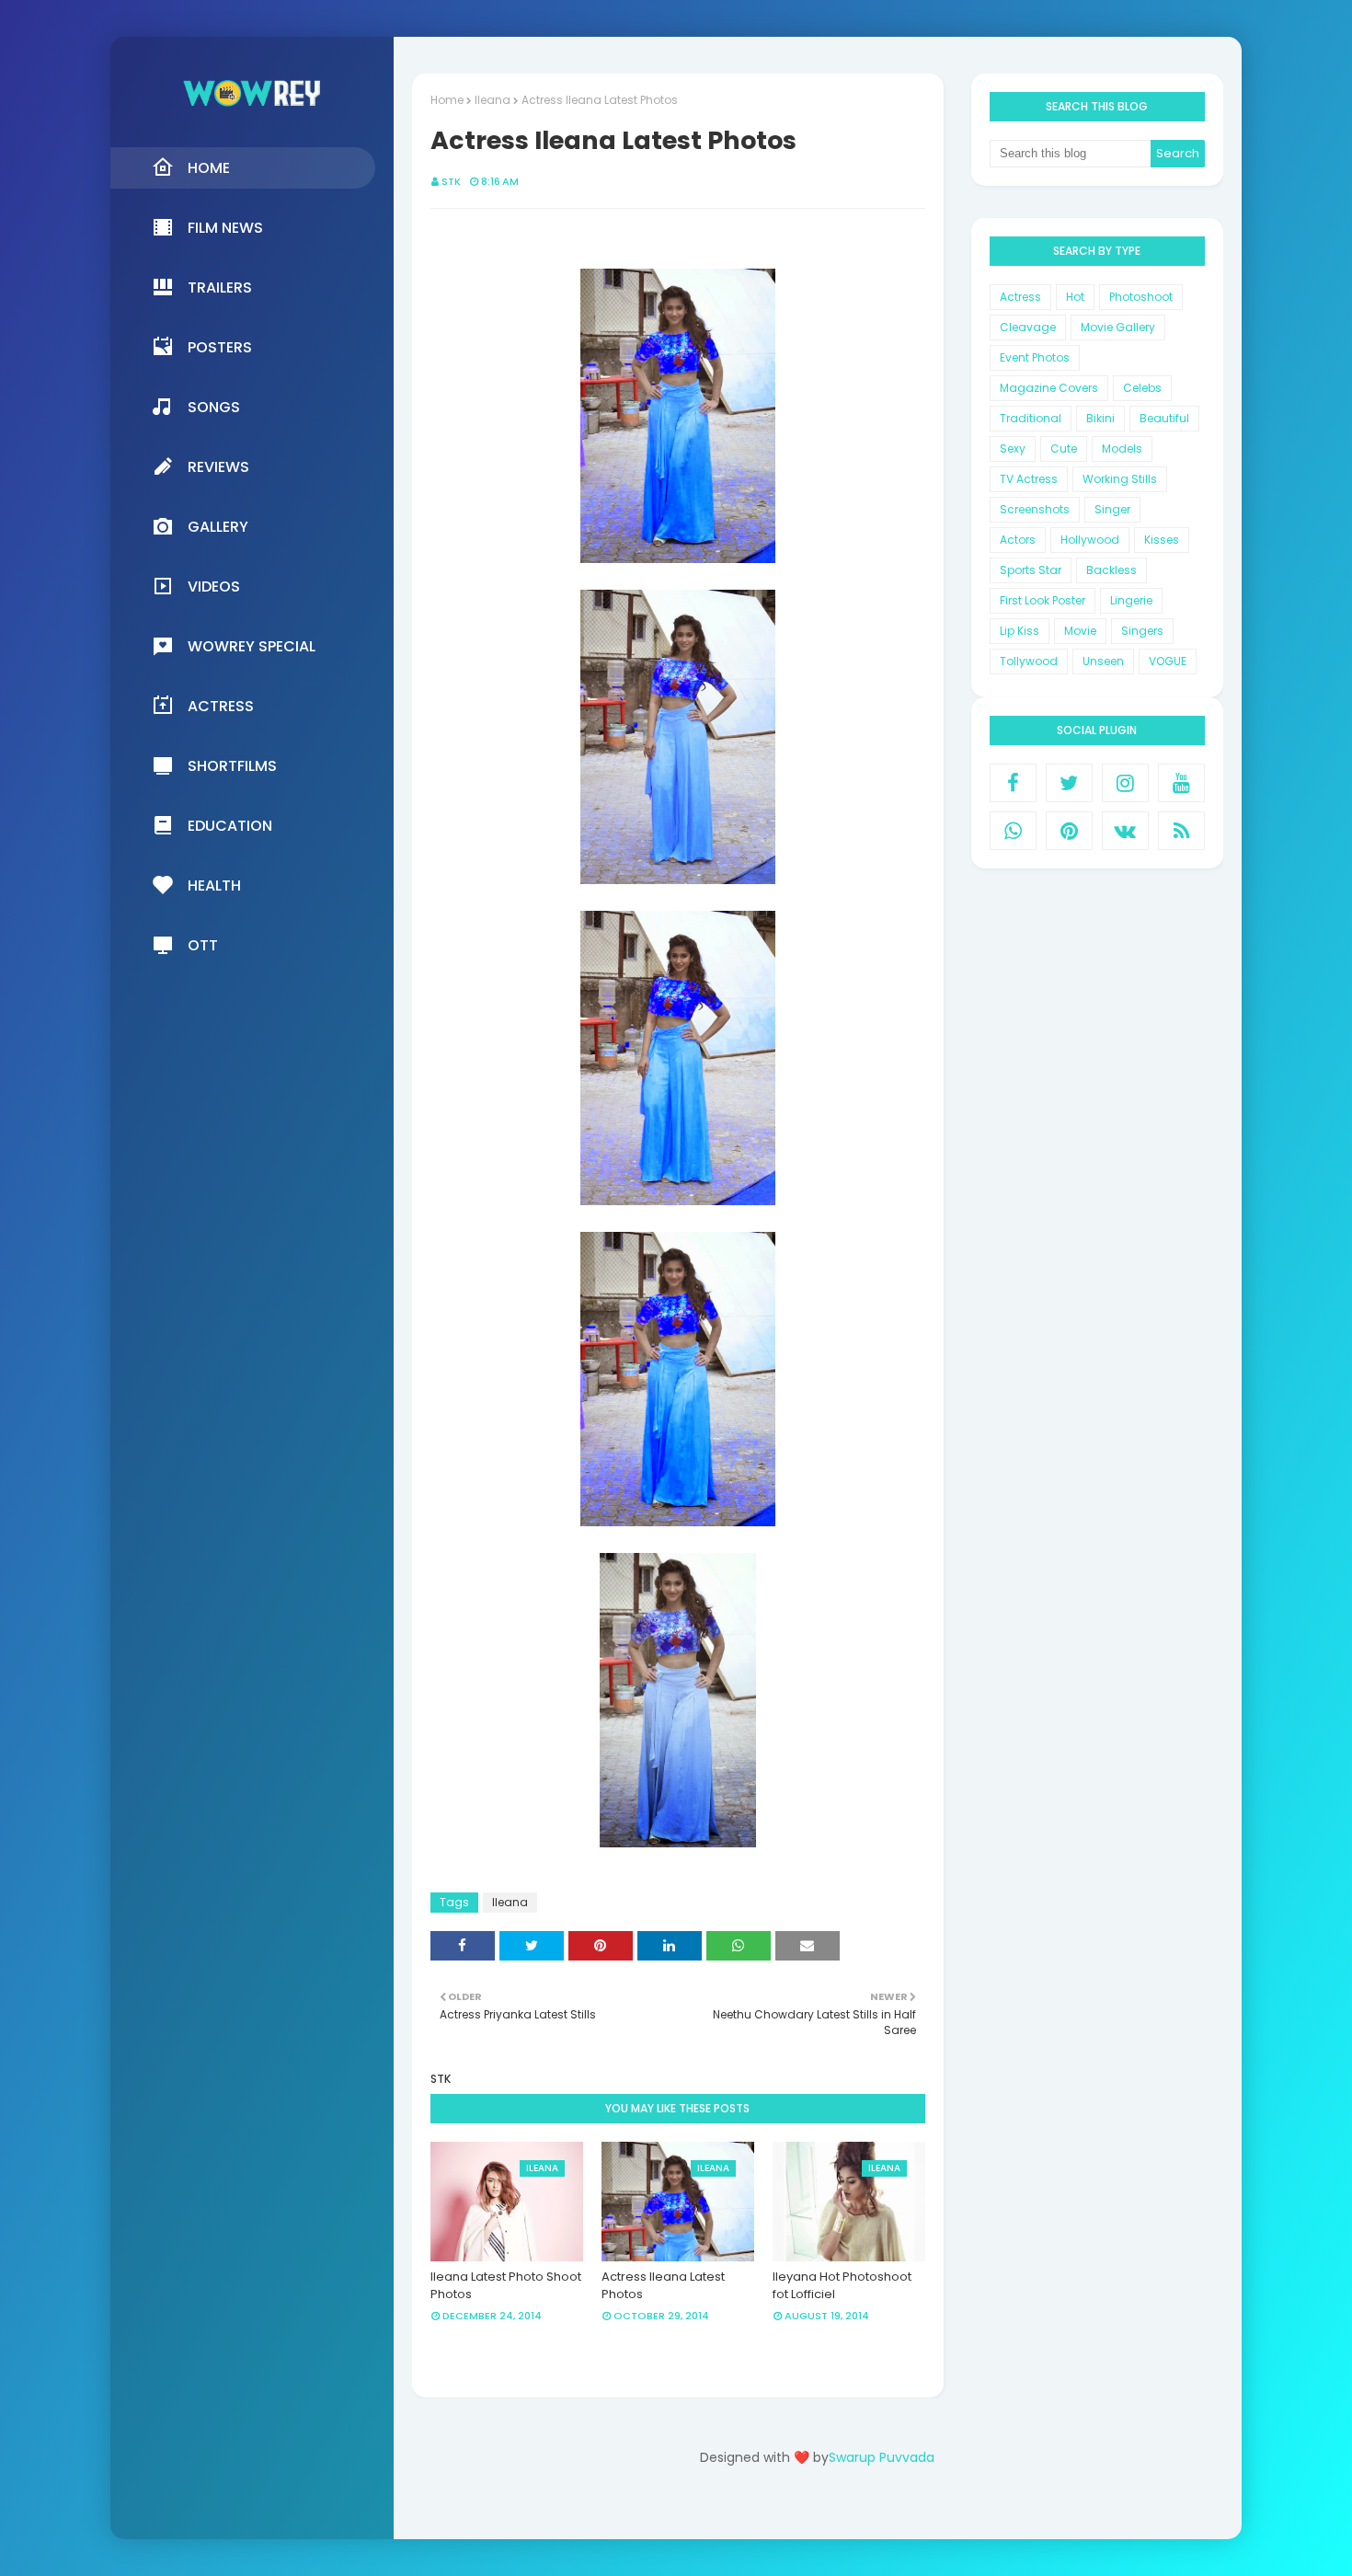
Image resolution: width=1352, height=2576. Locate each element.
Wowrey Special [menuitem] (252, 646)
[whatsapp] (1013, 831)
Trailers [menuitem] (220, 287)
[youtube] (1181, 783)
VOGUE (1168, 661)
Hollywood (1090, 540)
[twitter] (1069, 783)
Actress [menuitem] (221, 706)
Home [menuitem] (209, 168)
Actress (1020, 297)
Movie (1080, 631)
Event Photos (1035, 357)
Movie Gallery (1118, 327)
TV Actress (1029, 479)
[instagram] (1125, 783)
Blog (855, 2509)
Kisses (1162, 540)
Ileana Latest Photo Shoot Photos (506, 2286)
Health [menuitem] (214, 885)
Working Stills (1120, 479)
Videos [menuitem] (214, 586)
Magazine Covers (1049, 388)
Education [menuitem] (230, 826)
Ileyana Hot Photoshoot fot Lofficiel (842, 2286)
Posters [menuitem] (220, 347)
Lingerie (1131, 600)
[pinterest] (1069, 831)
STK (451, 181)
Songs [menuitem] (214, 407)
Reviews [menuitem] (218, 467)
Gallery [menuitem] (218, 527)
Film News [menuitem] (225, 228)
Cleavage (1028, 327)
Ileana (493, 100)
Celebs (1142, 388)
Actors (1018, 540)
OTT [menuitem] (203, 945)
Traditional (1031, 418)
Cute (1064, 448)
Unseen (1103, 661)
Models (1122, 448)
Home (447, 100)
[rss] (1181, 831)
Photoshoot (1141, 297)
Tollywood (1029, 661)
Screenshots (1035, 509)
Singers (1142, 631)
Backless (1111, 570)
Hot (1075, 297)
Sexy (1013, 448)
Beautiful (1164, 418)
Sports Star (1031, 570)
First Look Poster (1043, 600)
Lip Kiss (1020, 631)
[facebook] (1013, 783)
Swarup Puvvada (882, 2457)
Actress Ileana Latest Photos (663, 2286)
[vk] (1125, 831)
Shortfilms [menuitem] (232, 766)
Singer (1112, 509)
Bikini (1100, 418)
